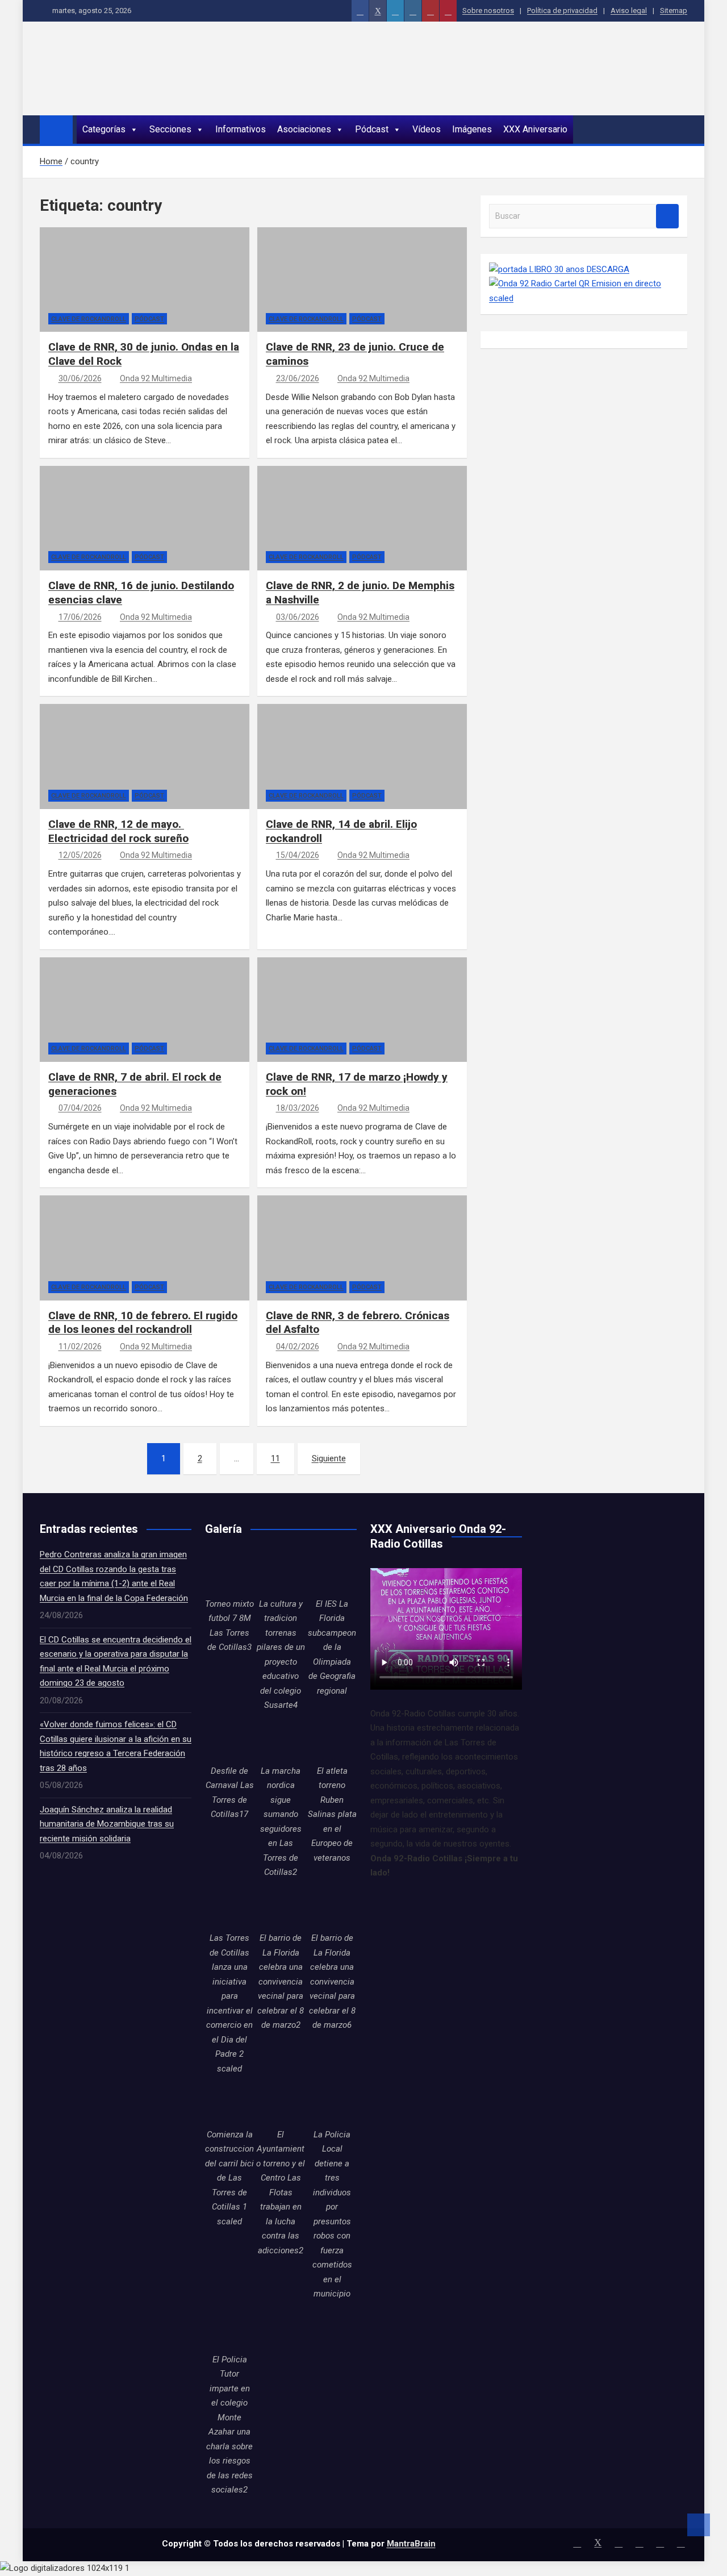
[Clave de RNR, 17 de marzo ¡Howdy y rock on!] (286, 1020)
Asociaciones (304, 129)
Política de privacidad (562, 11)
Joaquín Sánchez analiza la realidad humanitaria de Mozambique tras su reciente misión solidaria (107, 1824)
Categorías (104, 129)
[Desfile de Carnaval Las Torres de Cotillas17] (229, 1740)
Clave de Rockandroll (89, 319)
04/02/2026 (298, 1347)
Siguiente (329, 1458)
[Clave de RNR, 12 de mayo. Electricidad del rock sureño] (68, 766)
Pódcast (372, 129)
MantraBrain (411, 2544)
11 (275, 1458)
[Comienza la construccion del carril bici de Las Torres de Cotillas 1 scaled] (229, 2103)
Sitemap (674, 11)
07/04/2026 (80, 1108)
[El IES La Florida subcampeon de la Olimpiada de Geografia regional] (332, 1572)
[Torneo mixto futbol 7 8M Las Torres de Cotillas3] (229, 1572)
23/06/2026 (298, 378)
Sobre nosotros (488, 11)
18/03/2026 (298, 1108)
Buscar (667, 216)
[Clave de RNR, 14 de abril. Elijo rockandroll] (286, 766)
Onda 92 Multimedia (156, 378)
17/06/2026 (80, 617)
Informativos (241, 129)
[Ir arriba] (699, 2525)
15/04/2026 (298, 855)
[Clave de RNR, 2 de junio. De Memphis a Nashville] (286, 528)
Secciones (170, 129)
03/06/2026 (298, 617)
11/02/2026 (80, 1347)
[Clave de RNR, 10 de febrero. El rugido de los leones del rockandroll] (68, 1258)
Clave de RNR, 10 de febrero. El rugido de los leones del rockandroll (143, 1323)
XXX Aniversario (535, 129)
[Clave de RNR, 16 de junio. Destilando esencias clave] (68, 528)
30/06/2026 (80, 378)
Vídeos (427, 129)
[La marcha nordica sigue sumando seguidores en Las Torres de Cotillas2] (281, 1740)
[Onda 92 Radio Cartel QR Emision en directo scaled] (584, 284)
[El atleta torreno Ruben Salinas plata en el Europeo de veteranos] (332, 1740)
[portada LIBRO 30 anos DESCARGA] (559, 269)
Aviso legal (629, 11)
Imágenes (472, 129)
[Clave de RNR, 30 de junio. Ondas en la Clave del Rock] (68, 290)
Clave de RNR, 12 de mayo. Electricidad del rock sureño (118, 831)
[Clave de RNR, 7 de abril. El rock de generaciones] (68, 1020)
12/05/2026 (80, 855)
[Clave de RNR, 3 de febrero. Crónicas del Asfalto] (286, 1258)
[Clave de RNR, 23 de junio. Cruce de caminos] (286, 290)
